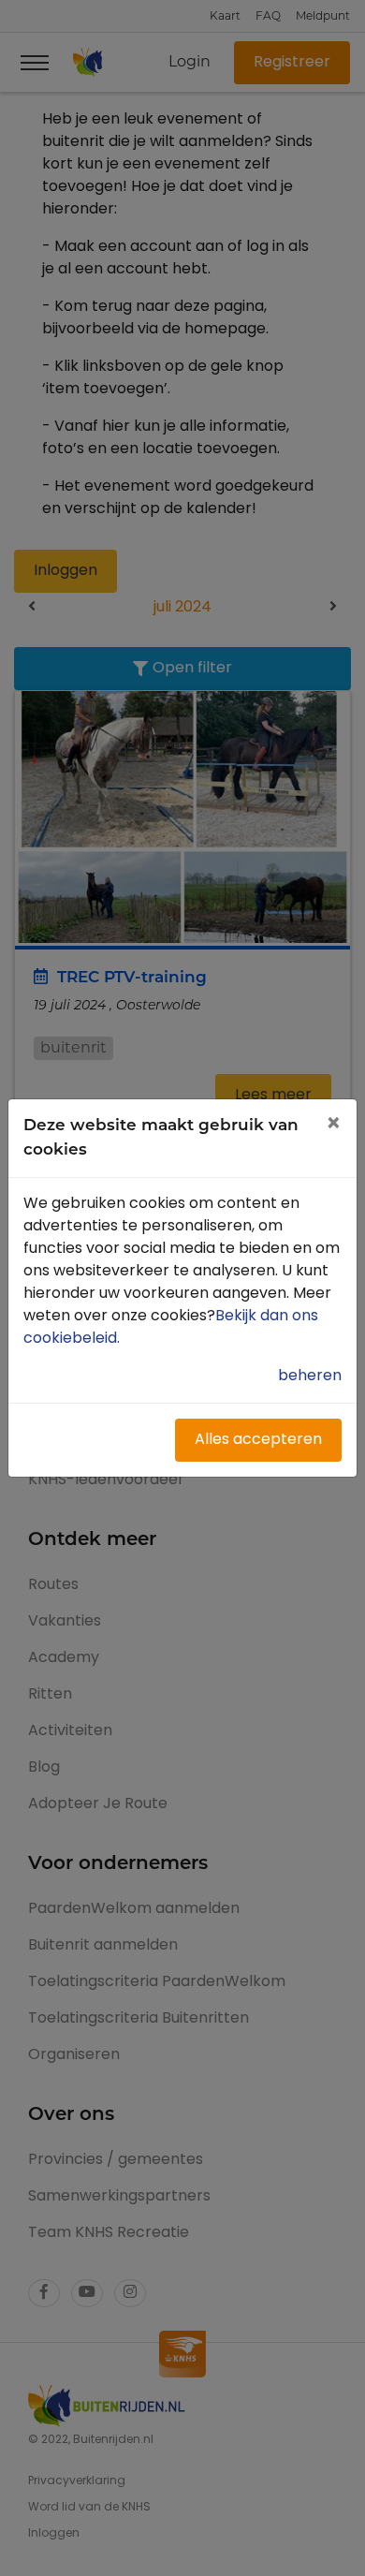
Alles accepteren (258, 1440)
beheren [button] (310, 1376)
